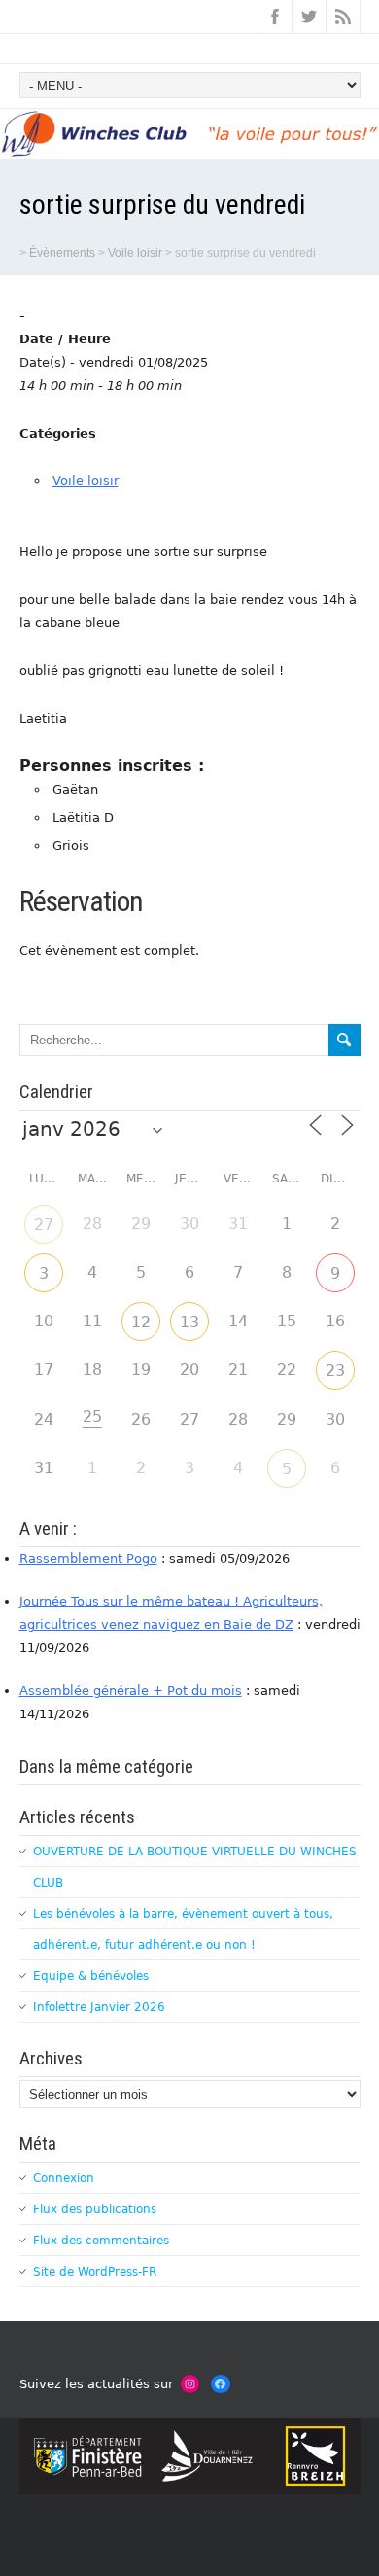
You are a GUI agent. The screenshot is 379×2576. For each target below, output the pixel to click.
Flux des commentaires (101, 2241)
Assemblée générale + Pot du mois (131, 1691)
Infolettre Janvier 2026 (99, 2007)
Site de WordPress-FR (95, 2272)
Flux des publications (95, 2209)
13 (189, 1322)
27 (44, 1225)
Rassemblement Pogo (88, 1558)
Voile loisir (86, 481)
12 (141, 1322)
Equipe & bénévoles (91, 1976)
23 (335, 1371)
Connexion (64, 2178)
